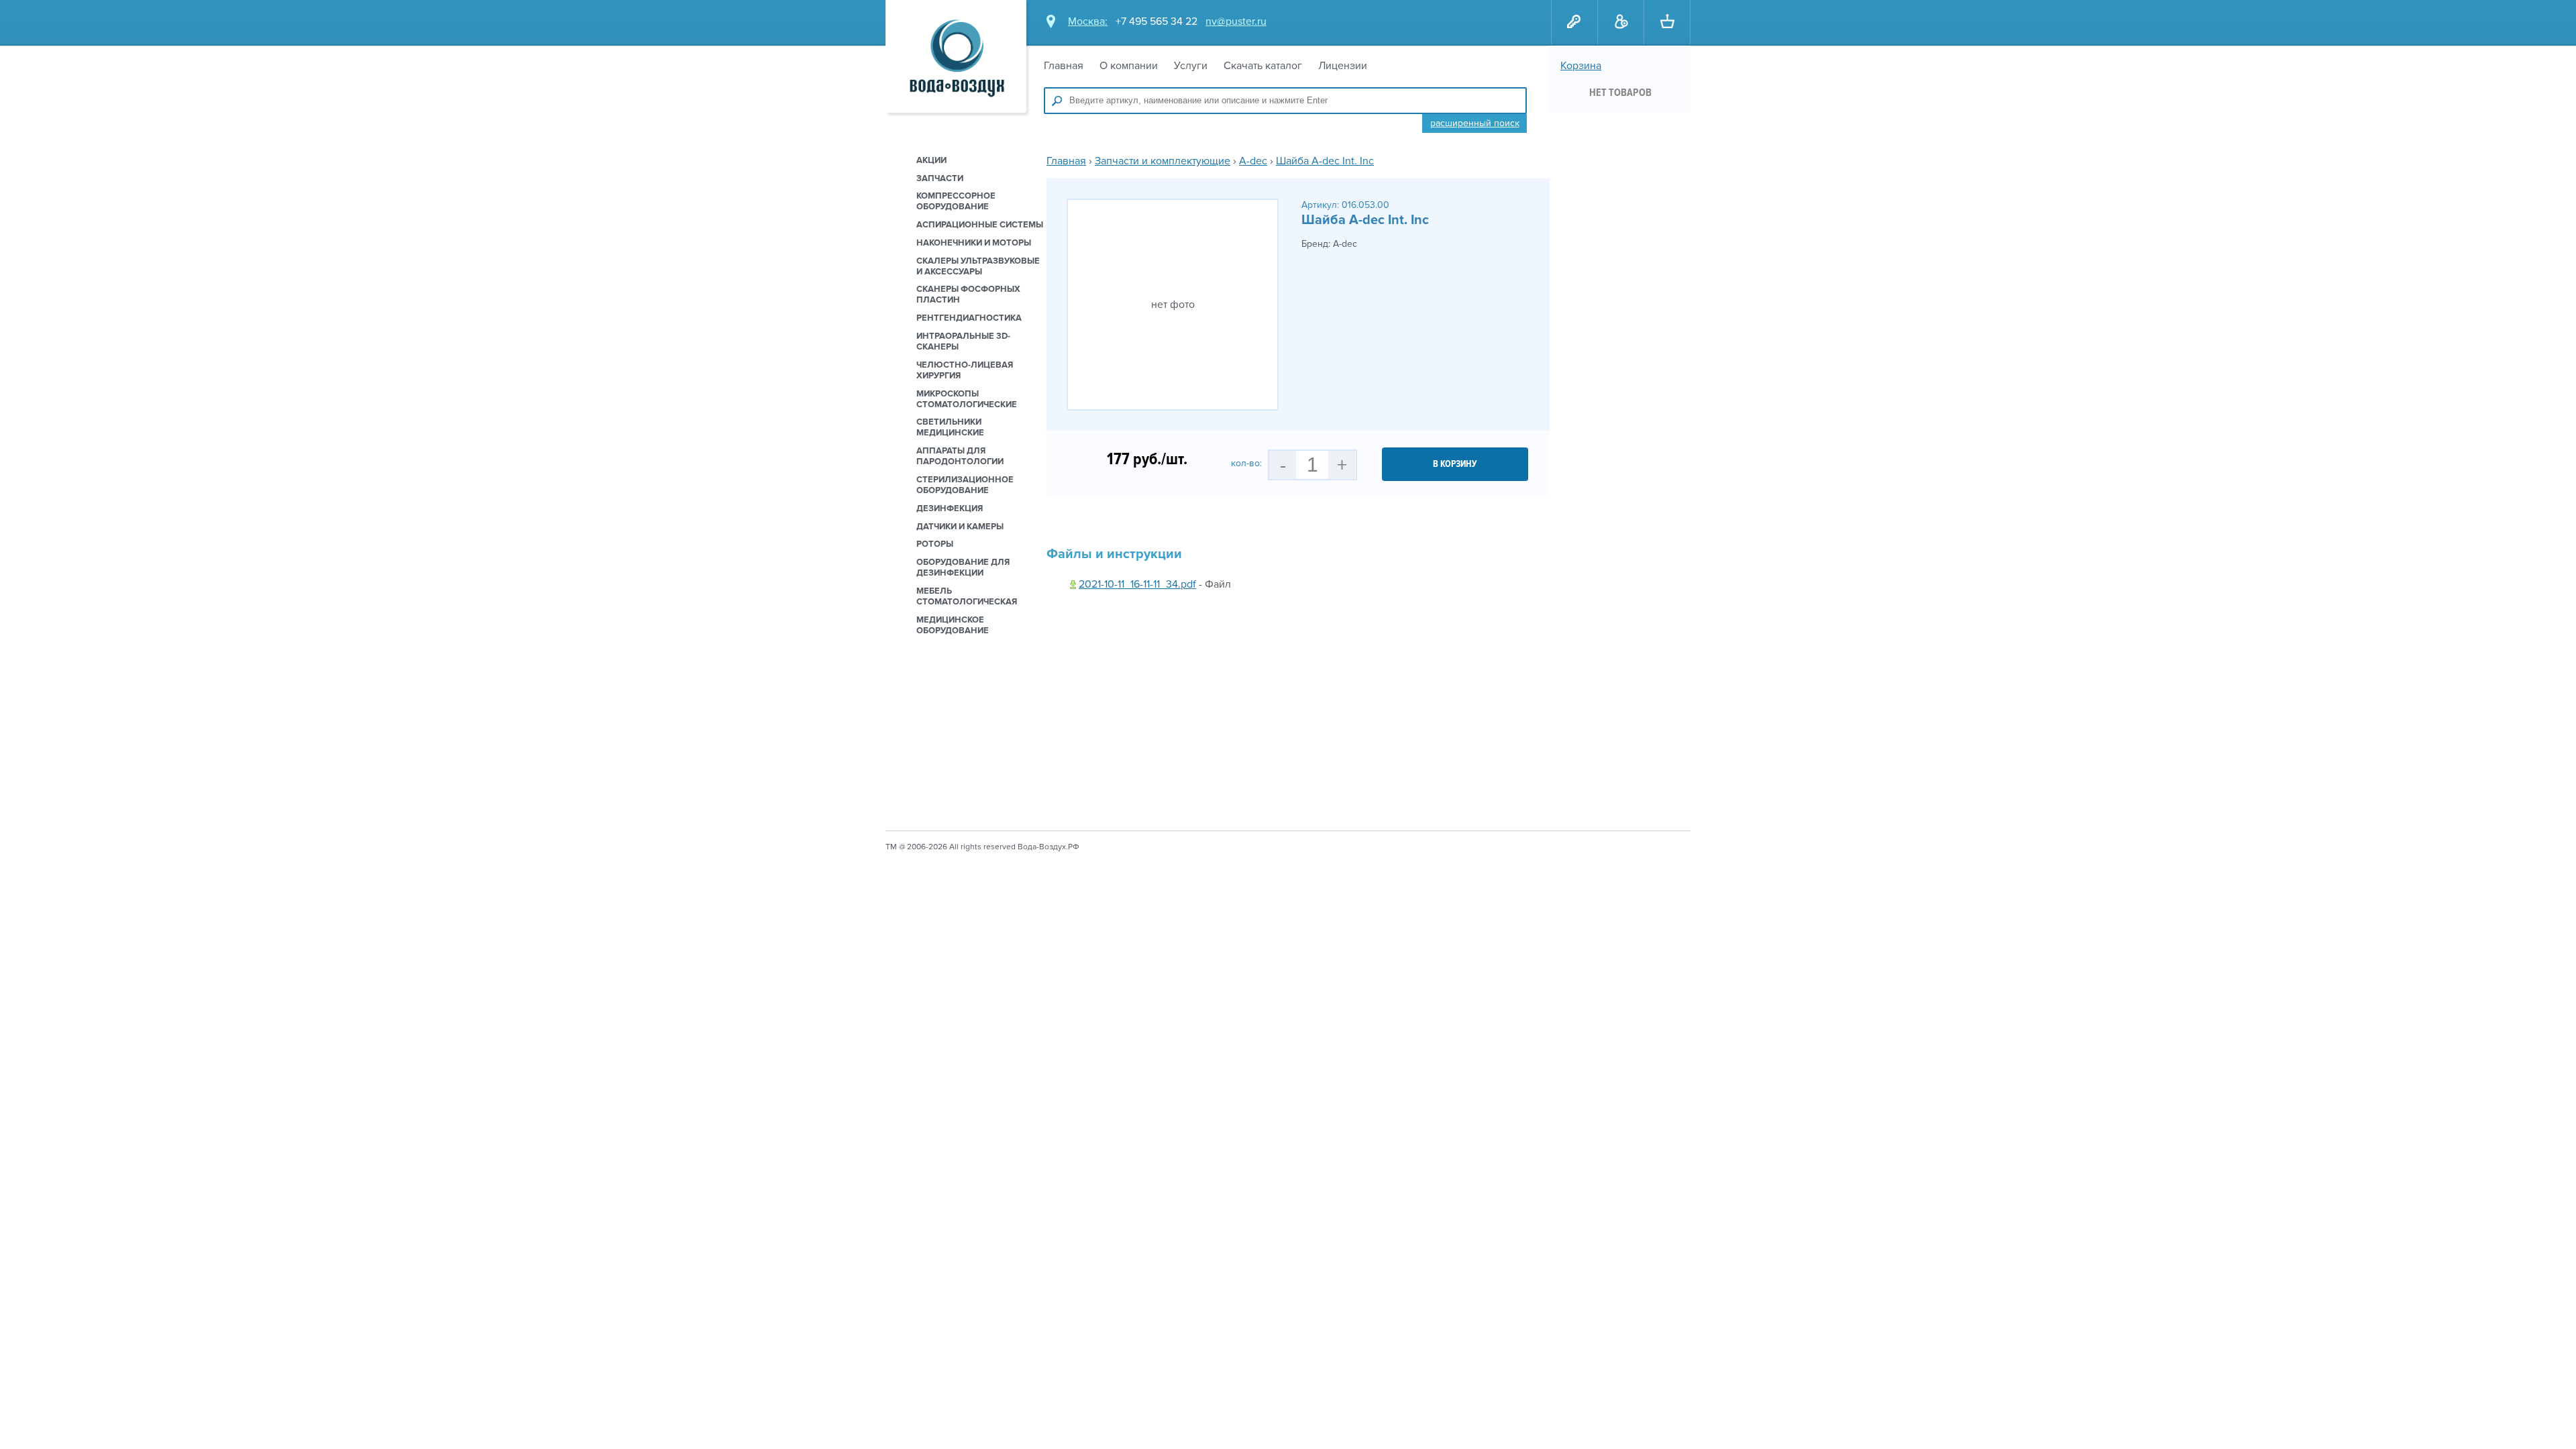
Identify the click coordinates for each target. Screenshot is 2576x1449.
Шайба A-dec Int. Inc (1325, 161)
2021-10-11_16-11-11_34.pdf (1137, 584)
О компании (1129, 66)
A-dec (1253, 161)
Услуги (1191, 66)
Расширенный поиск (1475, 123)
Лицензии (1343, 66)
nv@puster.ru (1236, 21)
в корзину (1455, 464)
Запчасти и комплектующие (1163, 161)
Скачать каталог (1263, 66)
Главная (1064, 66)
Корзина (1581, 66)
